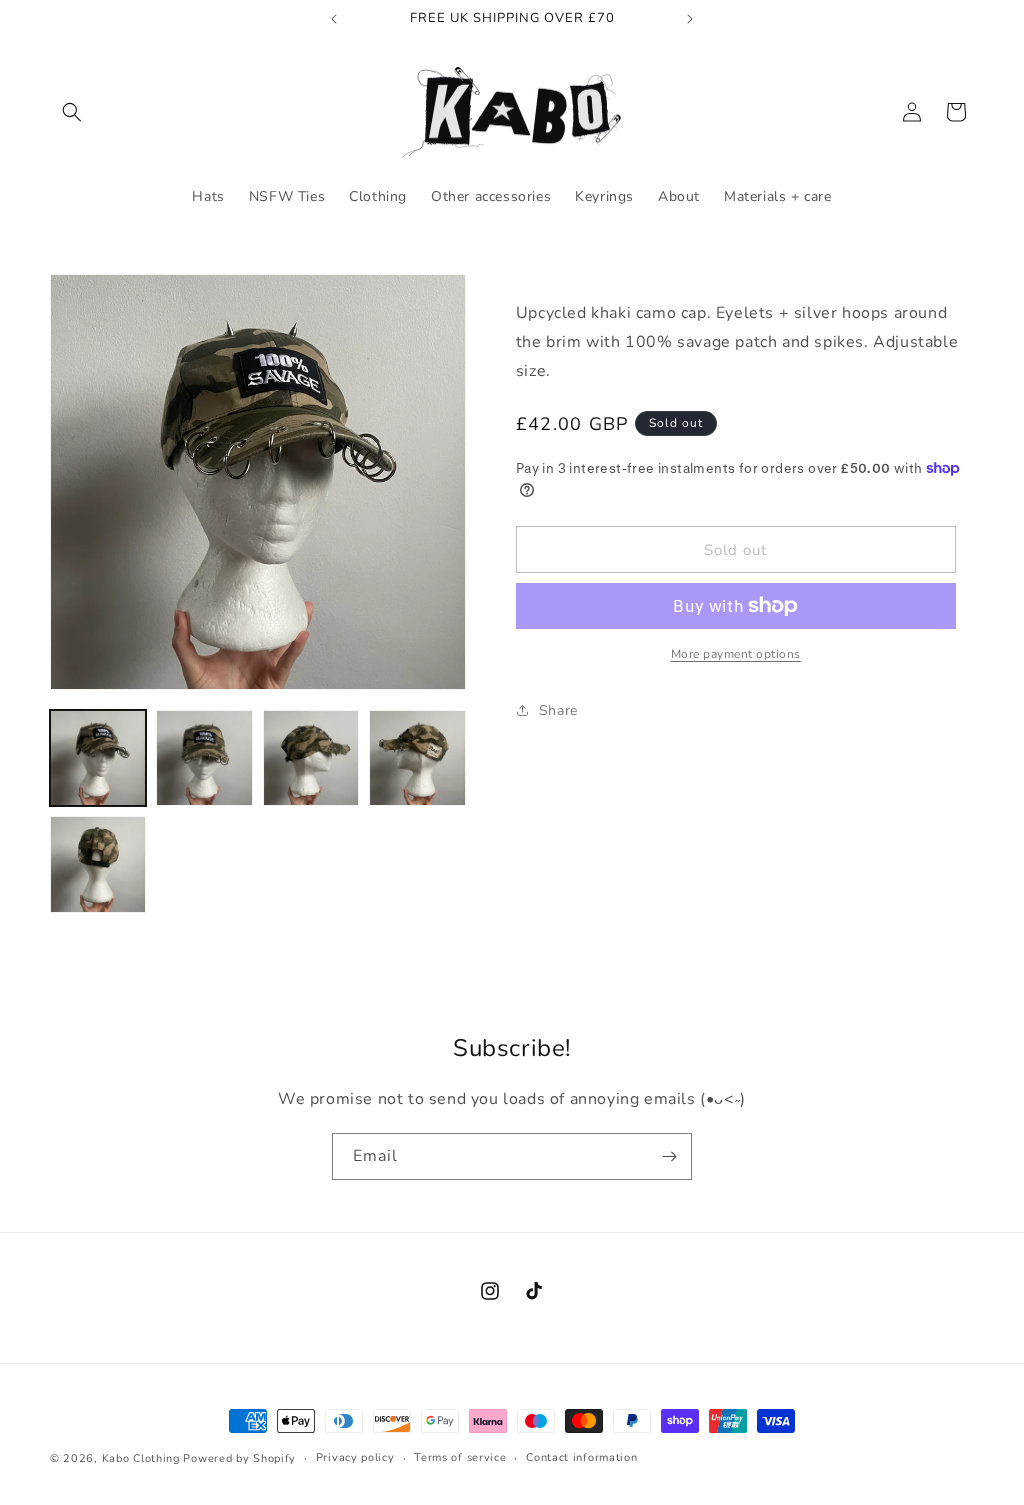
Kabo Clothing (141, 1458)
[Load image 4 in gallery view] (417, 758)
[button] (72, 112)
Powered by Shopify (239, 1458)
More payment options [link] (736, 654)
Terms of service (460, 1457)
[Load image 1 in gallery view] (98, 758)
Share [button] (558, 710)
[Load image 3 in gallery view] (311, 758)
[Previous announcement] (334, 19)
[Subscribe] (669, 1156)
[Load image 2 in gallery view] (204, 758)
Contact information (581, 1457)
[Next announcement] (690, 19)
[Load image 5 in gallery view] (98, 864)
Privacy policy (355, 1457)
